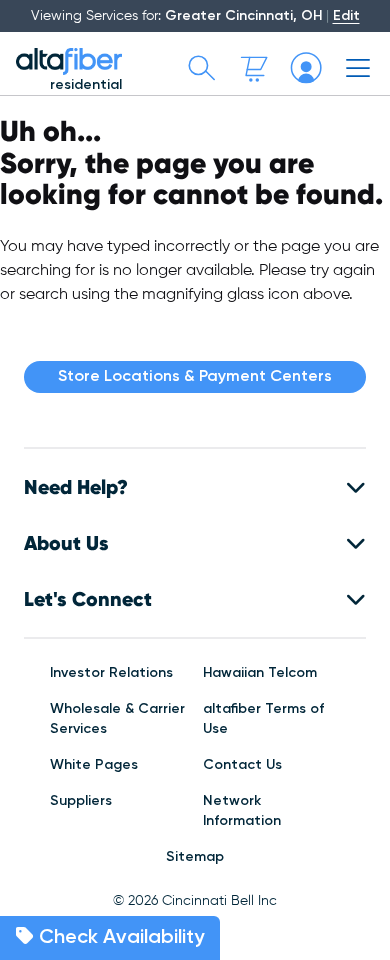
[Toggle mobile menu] (358, 68)
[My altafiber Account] (306, 68)
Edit (346, 16)
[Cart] (254, 68)
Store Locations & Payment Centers (195, 377)
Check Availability (119, 938)
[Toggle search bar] (202, 68)
